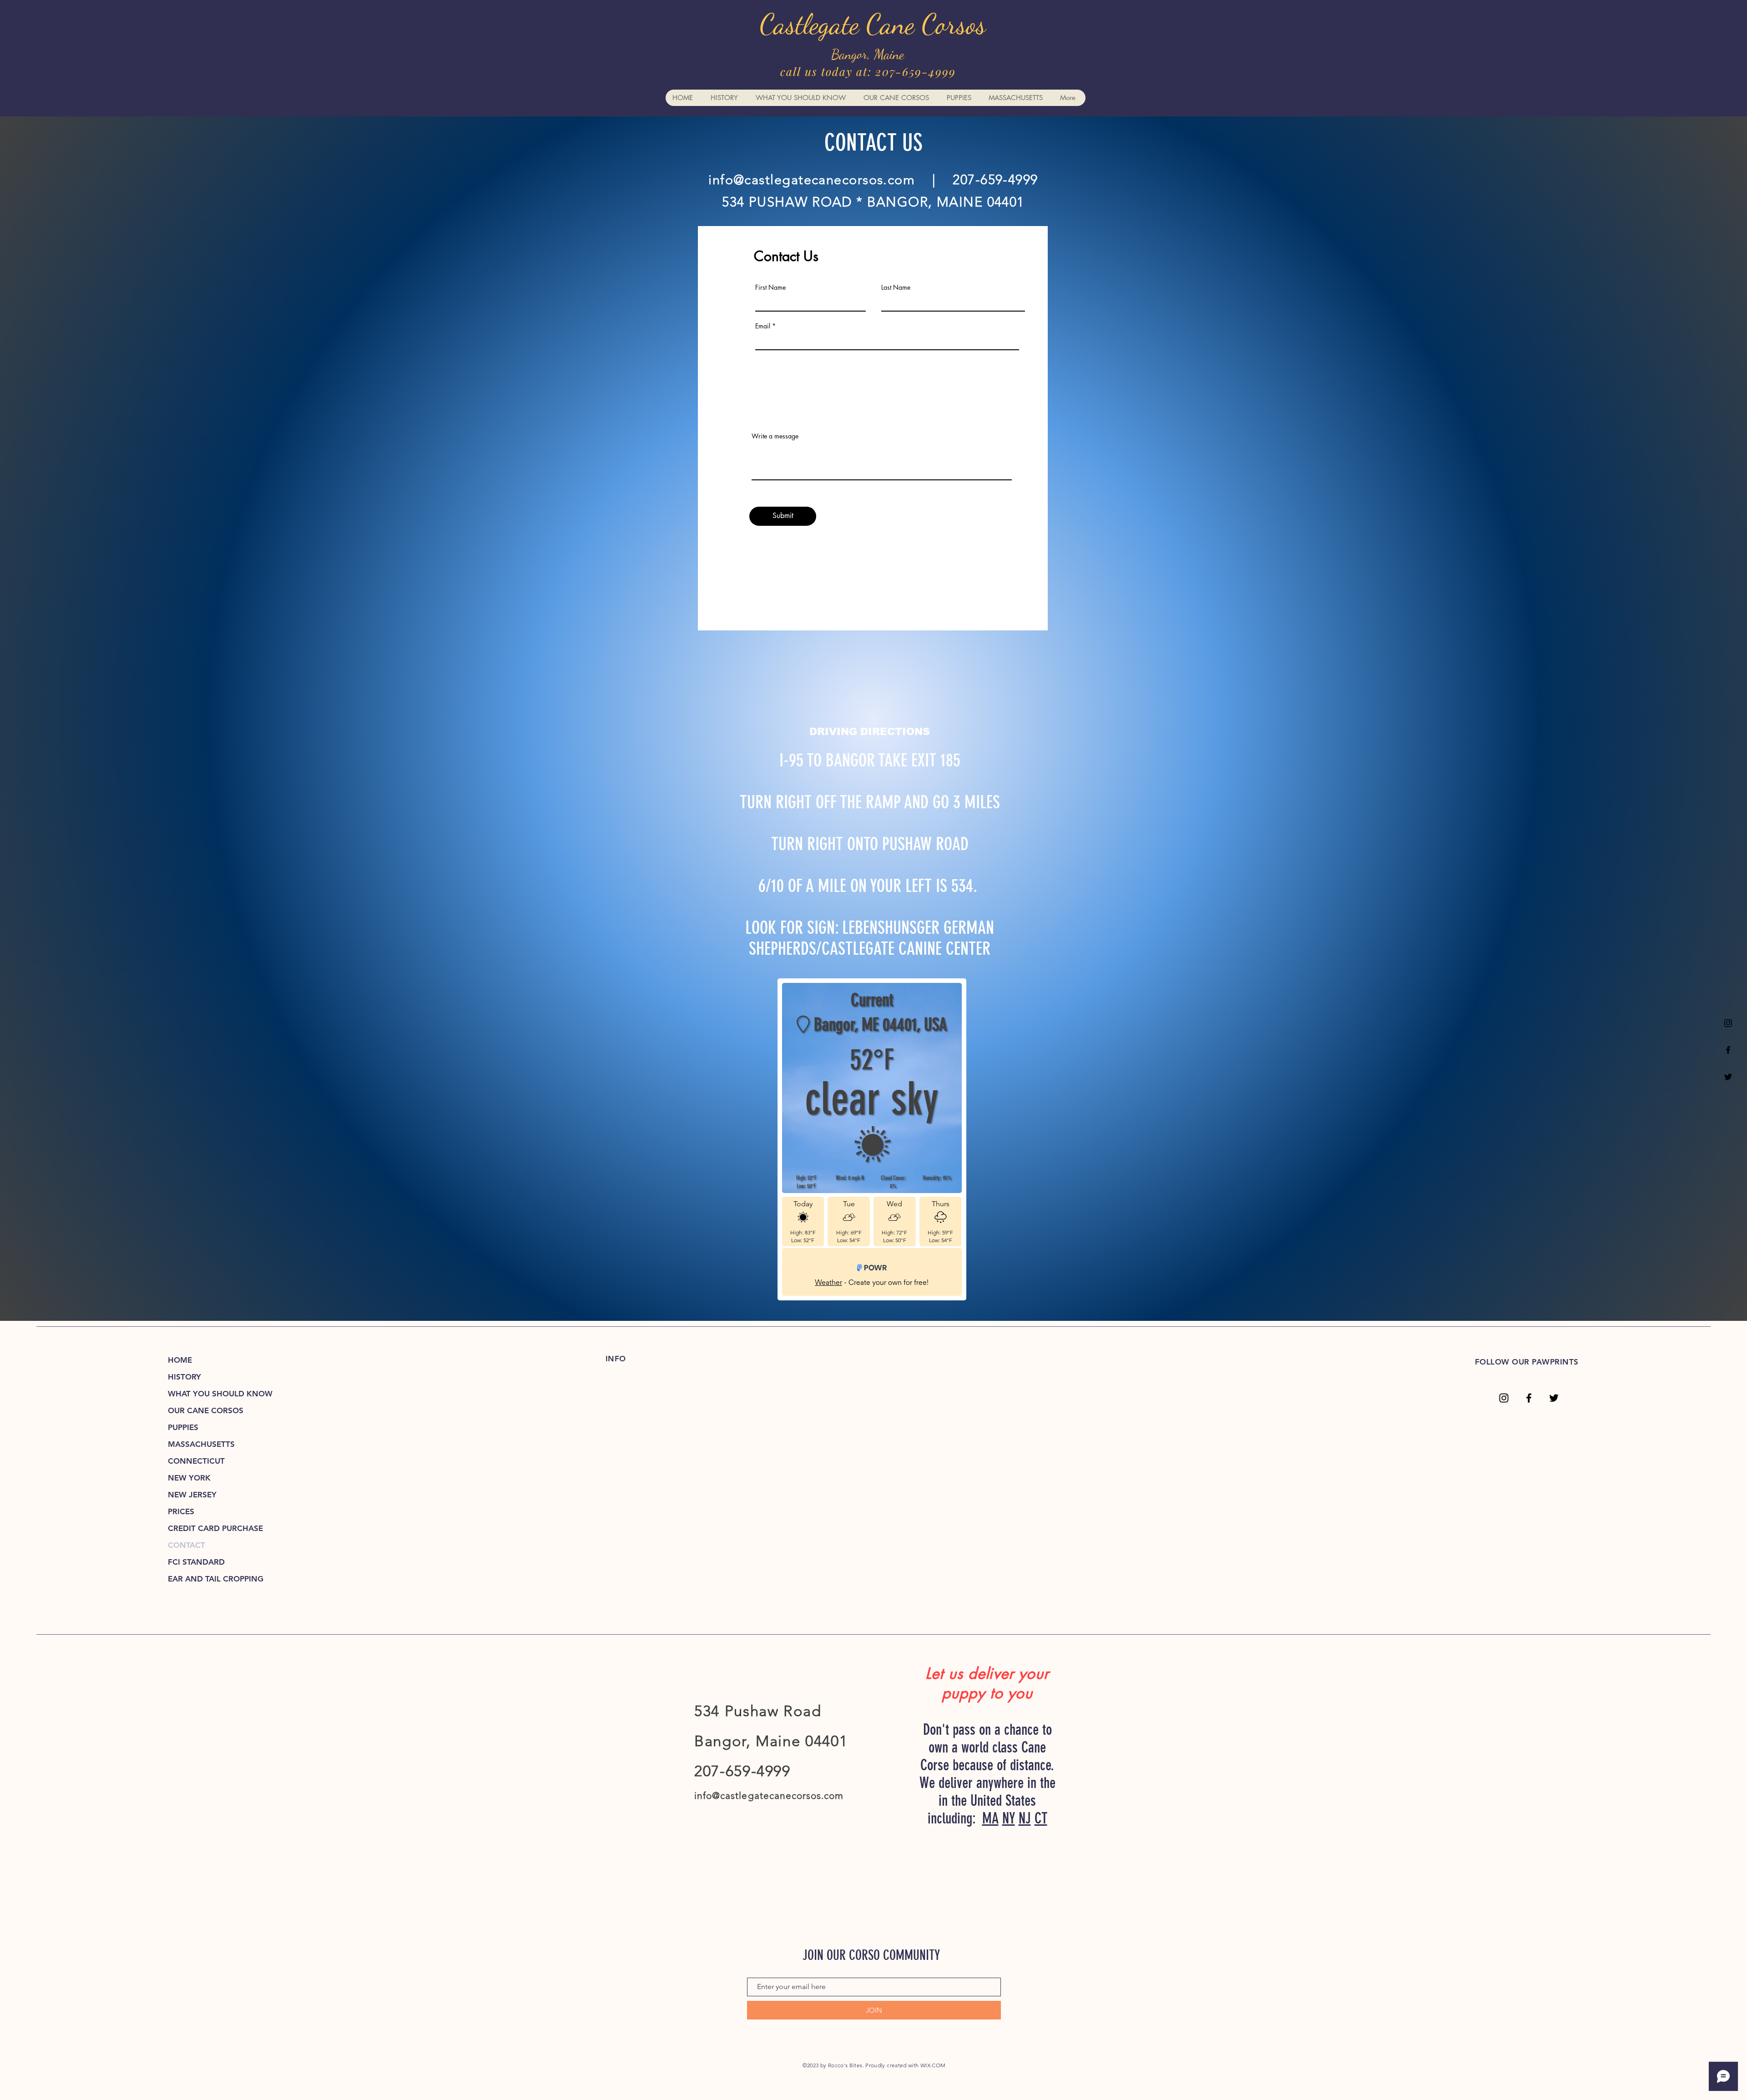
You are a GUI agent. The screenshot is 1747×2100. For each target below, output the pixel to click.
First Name (770, 287)
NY (1009, 1818)
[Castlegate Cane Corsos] (1728, 1050)
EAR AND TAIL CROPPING (216, 1579)
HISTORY (184, 1377)
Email (763, 326)
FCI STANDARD (196, 1562)
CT (1041, 1818)
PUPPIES (183, 1427)
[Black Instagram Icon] (1728, 1023)
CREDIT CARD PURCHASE (215, 1528)
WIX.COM (933, 2065)
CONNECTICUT (196, 1461)
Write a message (775, 436)
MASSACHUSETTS (201, 1444)
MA (990, 1818)
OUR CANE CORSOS (206, 1410)
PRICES (181, 1511)
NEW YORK (189, 1478)
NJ (1025, 1818)
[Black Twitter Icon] (1728, 1077)
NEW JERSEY (192, 1495)
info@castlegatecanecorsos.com (812, 179)
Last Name (896, 287)
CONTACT (187, 1545)
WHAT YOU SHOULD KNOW (220, 1394)
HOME (180, 1360)
